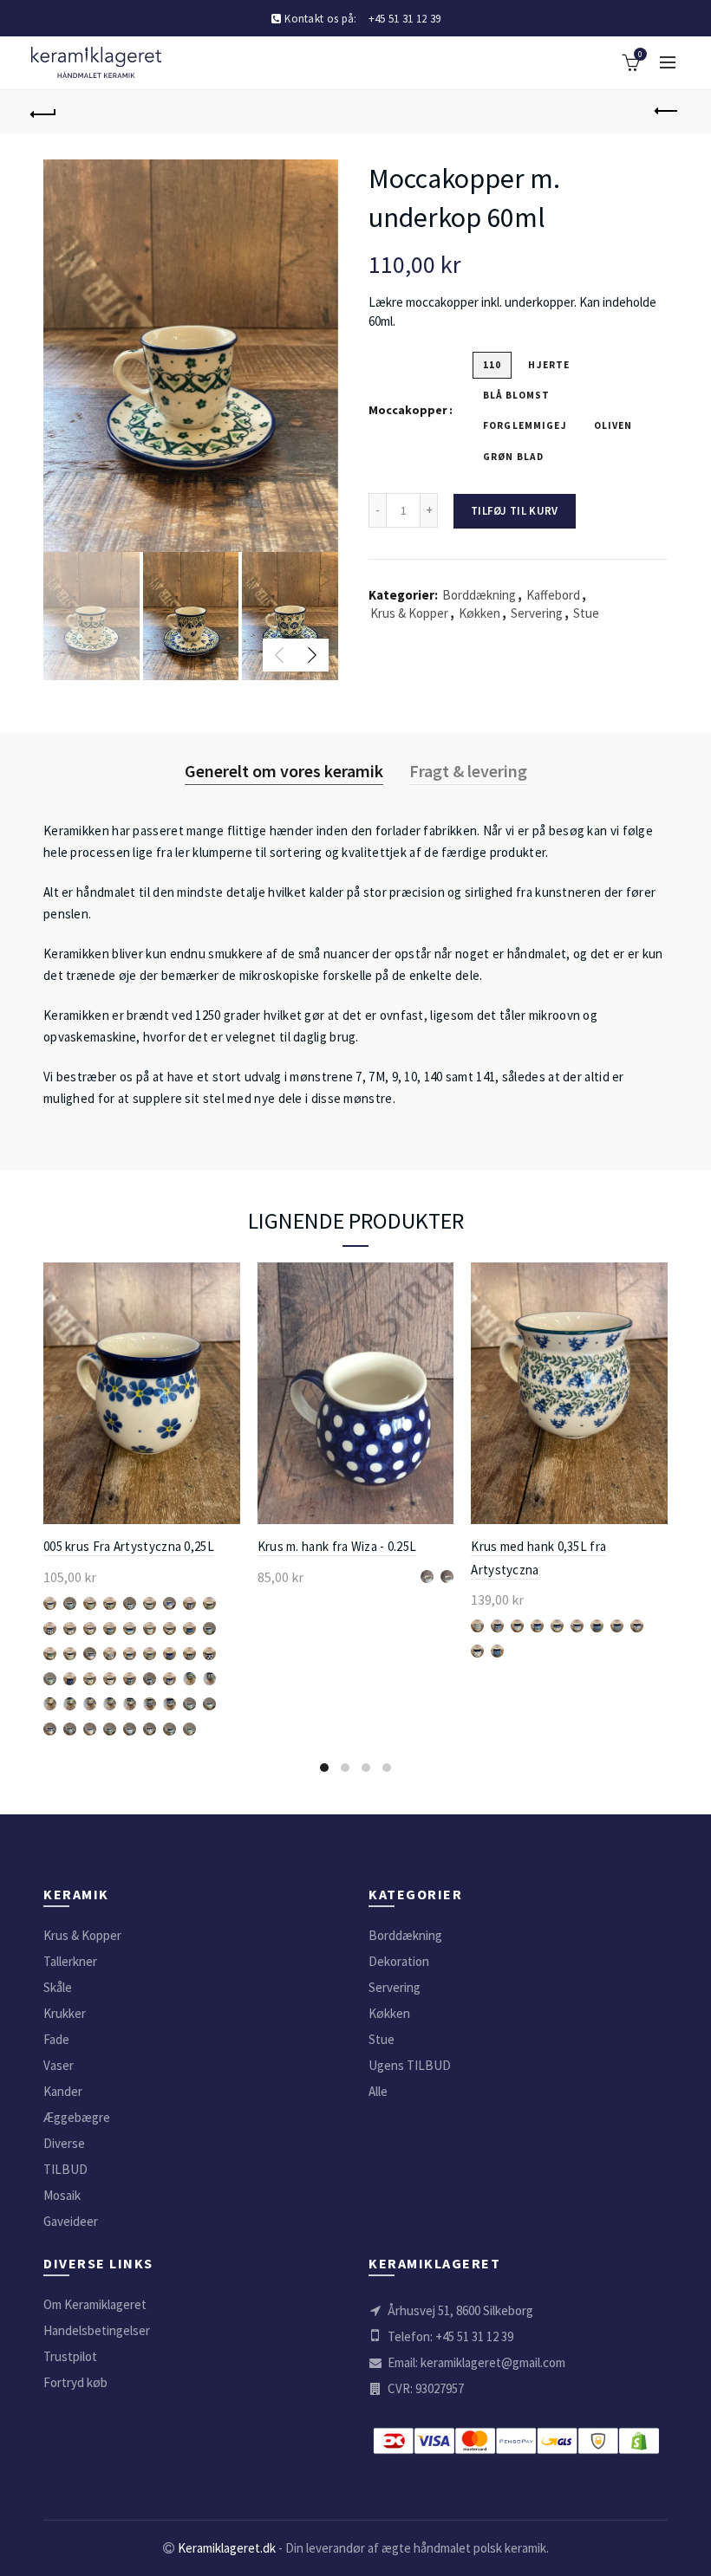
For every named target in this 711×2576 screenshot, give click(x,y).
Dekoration (399, 1961)
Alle (378, 2091)
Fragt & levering (468, 771)
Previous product (668, 112)
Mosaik (62, 2195)
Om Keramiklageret (95, 2304)
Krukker (65, 2013)
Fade (56, 2039)
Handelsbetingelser (97, 2330)
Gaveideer (71, 2221)
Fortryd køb (75, 2382)
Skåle (58, 1987)
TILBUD (65, 2169)
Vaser (59, 2065)
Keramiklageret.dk (227, 2548)
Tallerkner (70, 1961)
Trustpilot (70, 2356)
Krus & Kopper (409, 613)
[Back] (44, 112)
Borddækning (479, 595)
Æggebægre (77, 2117)
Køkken (479, 613)
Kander (63, 2091)
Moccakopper (408, 410)
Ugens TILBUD (410, 2065)
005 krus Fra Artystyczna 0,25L (129, 1546)
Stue (586, 613)
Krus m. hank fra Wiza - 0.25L (337, 1546)
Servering (537, 613)
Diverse (64, 2143)
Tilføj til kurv (515, 511)
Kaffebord (553, 595)
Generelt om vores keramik (284, 771)
